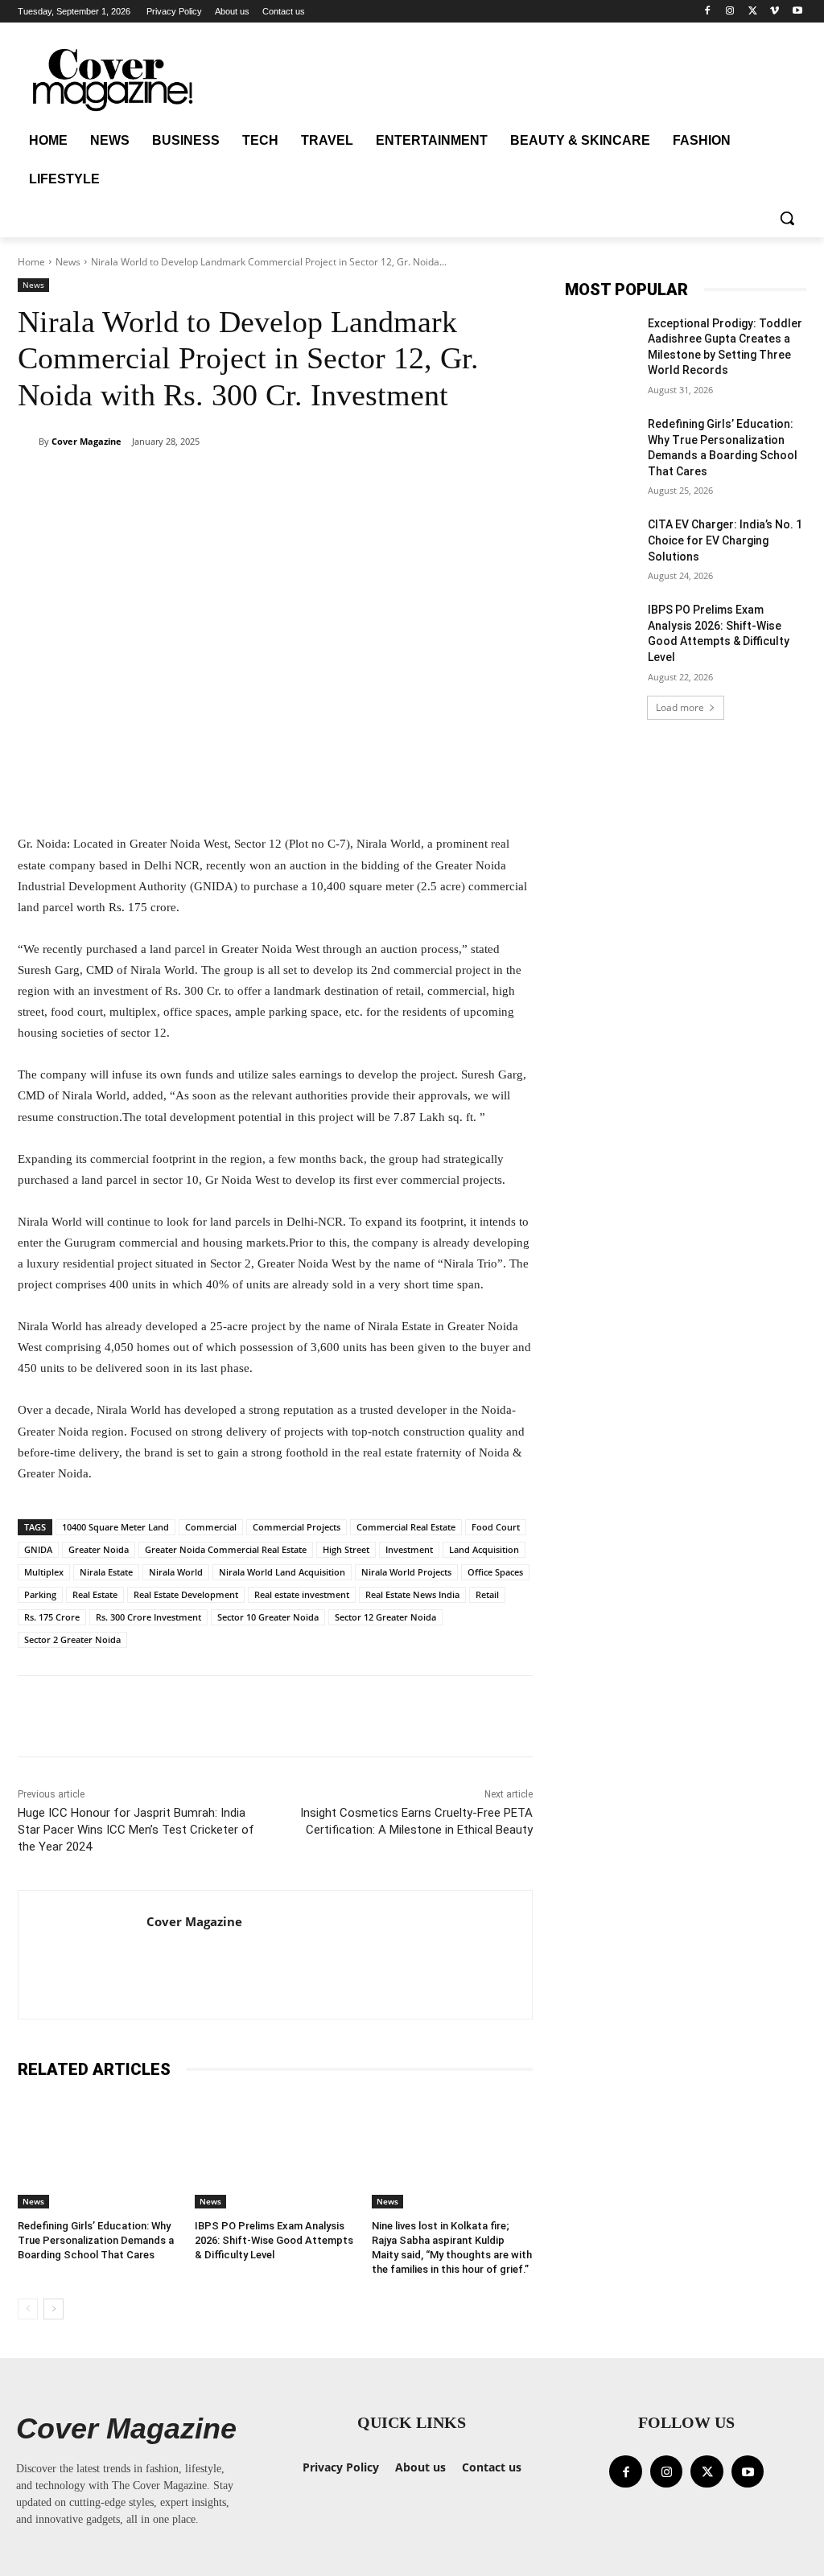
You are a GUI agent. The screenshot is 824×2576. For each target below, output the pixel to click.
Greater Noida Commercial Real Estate (226, 1549)
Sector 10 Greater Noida (268, 1617)
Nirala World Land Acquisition (282, 1572)
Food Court (496, 1527)
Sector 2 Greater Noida (72, 1639)
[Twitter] (753, 12)
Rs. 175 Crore (52, 1617)
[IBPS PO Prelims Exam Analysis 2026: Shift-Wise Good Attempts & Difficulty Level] (275, 2152)
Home (31, 262)
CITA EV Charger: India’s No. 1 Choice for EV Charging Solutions (725, 540)
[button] (787, 218)
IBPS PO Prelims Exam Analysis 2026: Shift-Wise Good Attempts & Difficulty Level (274, 2240)
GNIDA (38, 1549)
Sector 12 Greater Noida (385, 1617)
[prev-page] (28, 2309)
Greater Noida (99, 1549)
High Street (346, 1549)
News (68, 262)
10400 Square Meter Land (115, 1527)
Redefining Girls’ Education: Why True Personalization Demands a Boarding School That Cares (96, 2240)
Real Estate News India (412, 1594)
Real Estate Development (186, 1594)
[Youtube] (797, 12)
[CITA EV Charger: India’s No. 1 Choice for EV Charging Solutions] (601, 542)
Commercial (211, 1527)
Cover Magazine (87, 441)
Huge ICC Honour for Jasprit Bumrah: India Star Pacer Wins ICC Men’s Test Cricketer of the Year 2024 (136, 1830)
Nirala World (176, 1572)
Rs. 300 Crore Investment (148, 1617)
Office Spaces (495, 1572)
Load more (680, 707)
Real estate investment (302, 1594)
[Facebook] (708, 12)
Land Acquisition (484, 1549)
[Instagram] (730, 12)
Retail (487, 1594)
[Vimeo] (775, 12)
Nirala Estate (106, 1572)
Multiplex (44, 1572)
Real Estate (95, 1594)
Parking (40, 1594)
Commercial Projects (297, 1527)
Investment (409, 1549)
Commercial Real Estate (406, 1527)
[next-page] (54, 2309)
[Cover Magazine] (28, 442)
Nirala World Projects (406, 1572)
